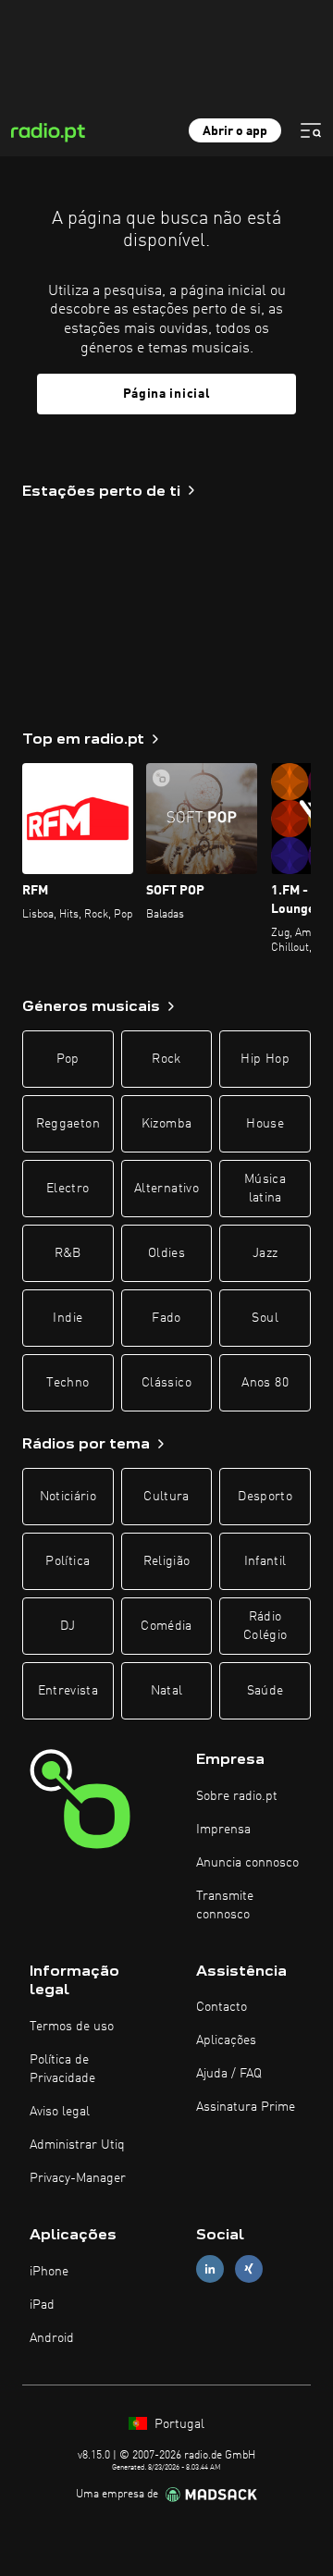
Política (68, 1561)
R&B (68, 1253)
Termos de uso (72, 2027)
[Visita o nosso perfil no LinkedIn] (210, 2269)
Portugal (178, 2424)
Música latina (265, 1189)
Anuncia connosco (247, 1863)
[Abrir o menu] (311, 130)
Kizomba (166, 1124)
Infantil (265, 1561)
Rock (166, 1059)
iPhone (49, 2272)
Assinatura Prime (246, 2107)
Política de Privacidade (62, 2069)
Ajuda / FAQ (229, 2074)
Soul (265, 1318)
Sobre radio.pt (237, 1796)
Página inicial (167, 394)
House (265, 1124)
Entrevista (68, 1691)
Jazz (265, 1253)
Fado (166, 1318)
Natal (167, 1691)
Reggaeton (68, 1124)
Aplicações (226, 2040)
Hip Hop (265, 1059)
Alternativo (166, 1189)
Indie (68, 1318)
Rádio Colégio (265, 1626)
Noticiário (68, 1497)
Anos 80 (265, 1383)
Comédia (166, 1626)
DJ (68, 1626)
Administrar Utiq (77, 2145)
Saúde (265, 1691)
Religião (167, 1561)
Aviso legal (60, 2112)
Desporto (265, 1497)
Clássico (166, 1383)
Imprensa (223, 1830)
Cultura (166, 1497)
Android (52, 2338)
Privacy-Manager (78, 2178)
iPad (42, 2305)
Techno (68, 1383)
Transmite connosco (225, 1905)
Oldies (166, 1253)
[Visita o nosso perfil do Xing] (249, 2269)
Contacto (222, 2007)
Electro (68, 1189)
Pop (68, 1059)
